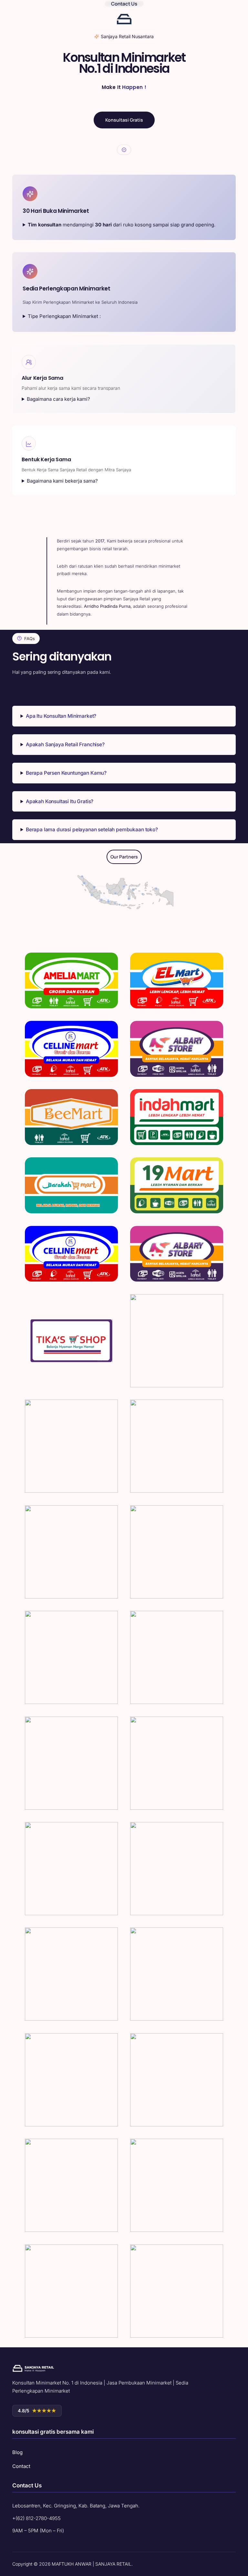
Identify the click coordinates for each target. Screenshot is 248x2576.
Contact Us (124, 4)
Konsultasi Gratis (124, 120)
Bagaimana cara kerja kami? (58, 399)
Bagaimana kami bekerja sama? (62, 481)
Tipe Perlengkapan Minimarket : (64, 316)
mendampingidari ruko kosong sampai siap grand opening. (122, 225)
